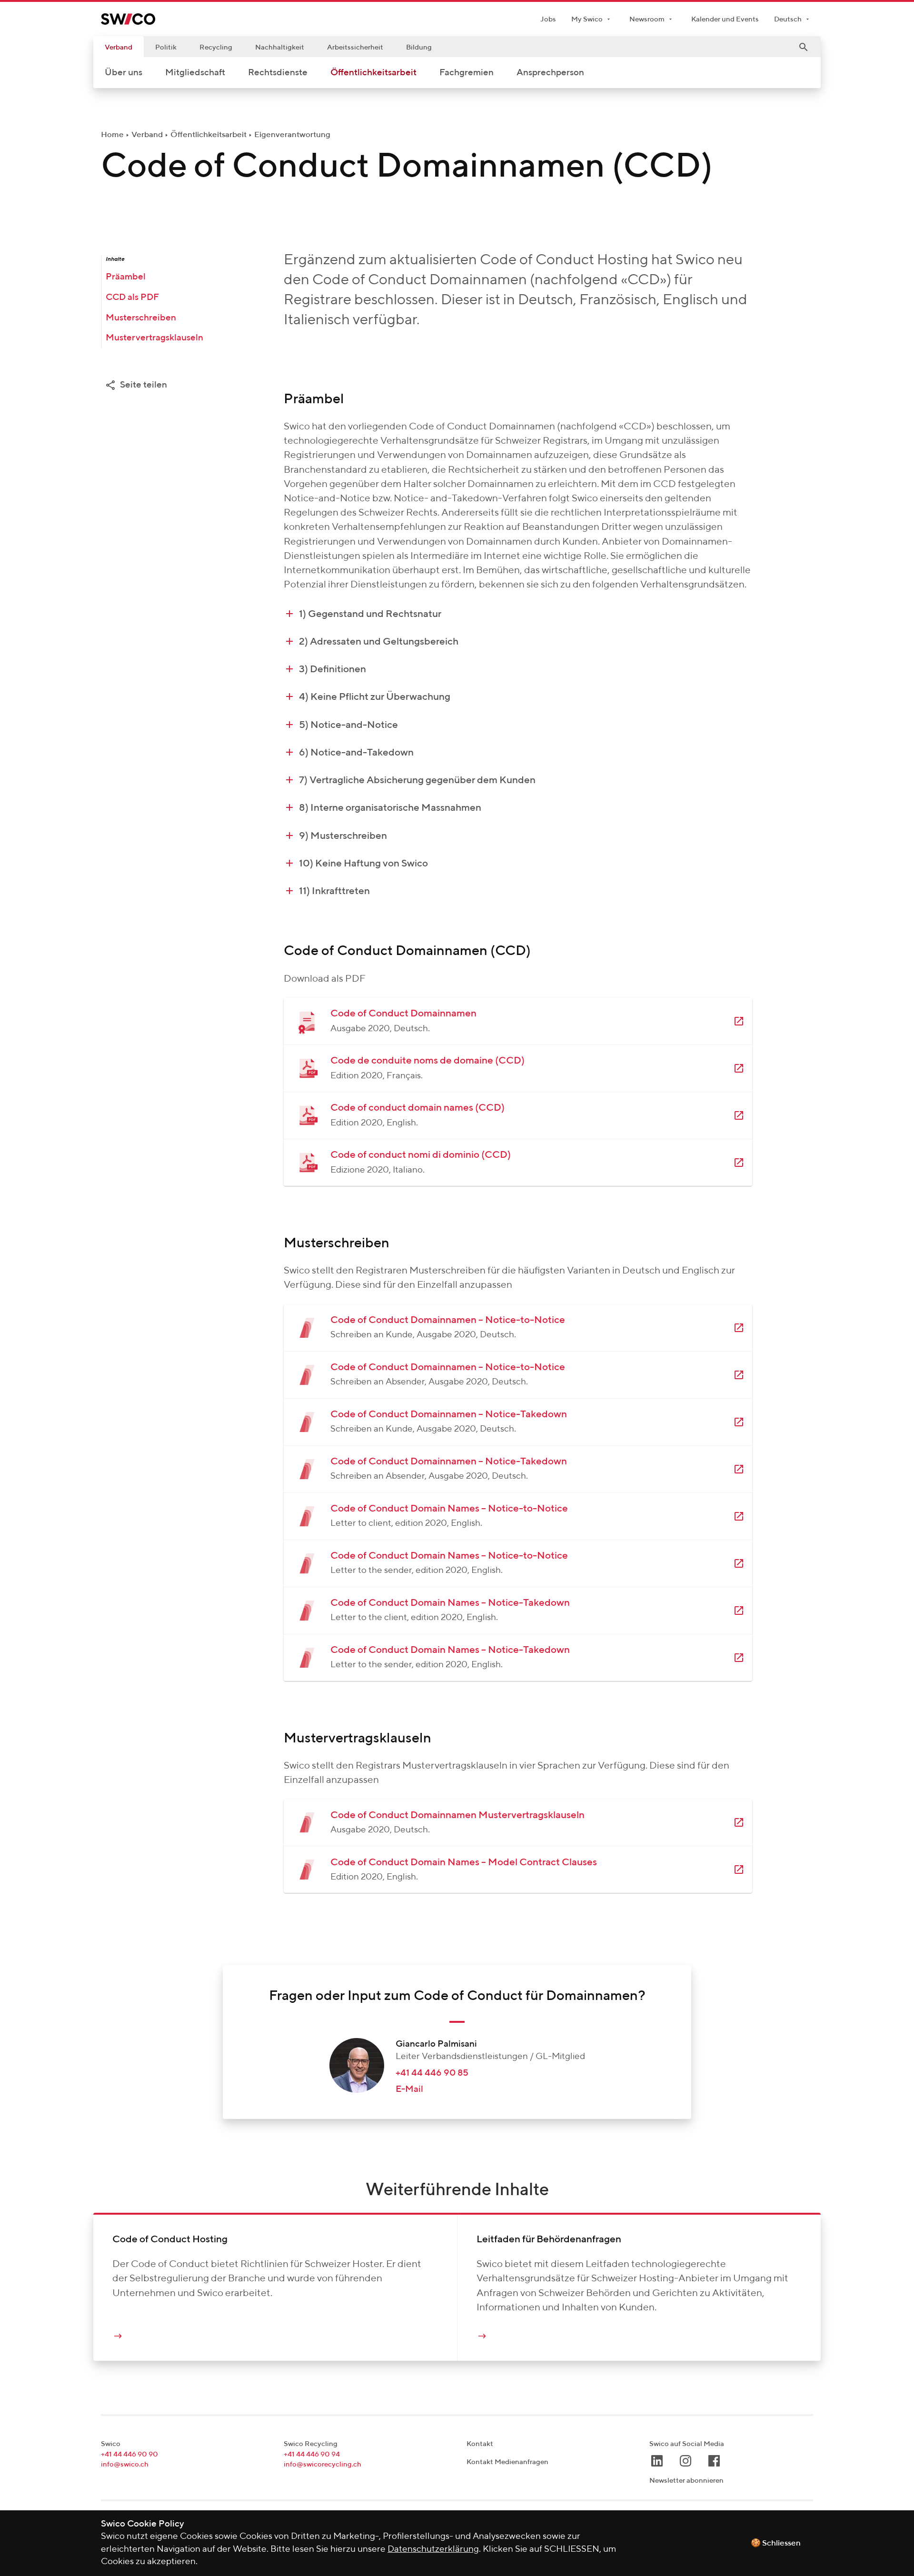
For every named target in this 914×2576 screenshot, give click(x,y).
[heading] (518, 614)
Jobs (548, 19)
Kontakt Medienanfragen (507, 2462)
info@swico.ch (125, 2464)
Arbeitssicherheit (355, 47)
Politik (166, 47)
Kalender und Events (725, 19)
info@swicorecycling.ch (323, 2464)
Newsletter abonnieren (686, 2481)
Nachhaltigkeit (280, 47)
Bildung (419, 47)
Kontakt (480, 2444)
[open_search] (804, 47)
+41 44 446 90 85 (432, 2073)
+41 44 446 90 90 (129, 2454)
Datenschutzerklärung (433, 2549)
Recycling (216, 47)
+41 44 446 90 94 (312, 2454)
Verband (119, 47)
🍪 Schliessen (776, 2543)
